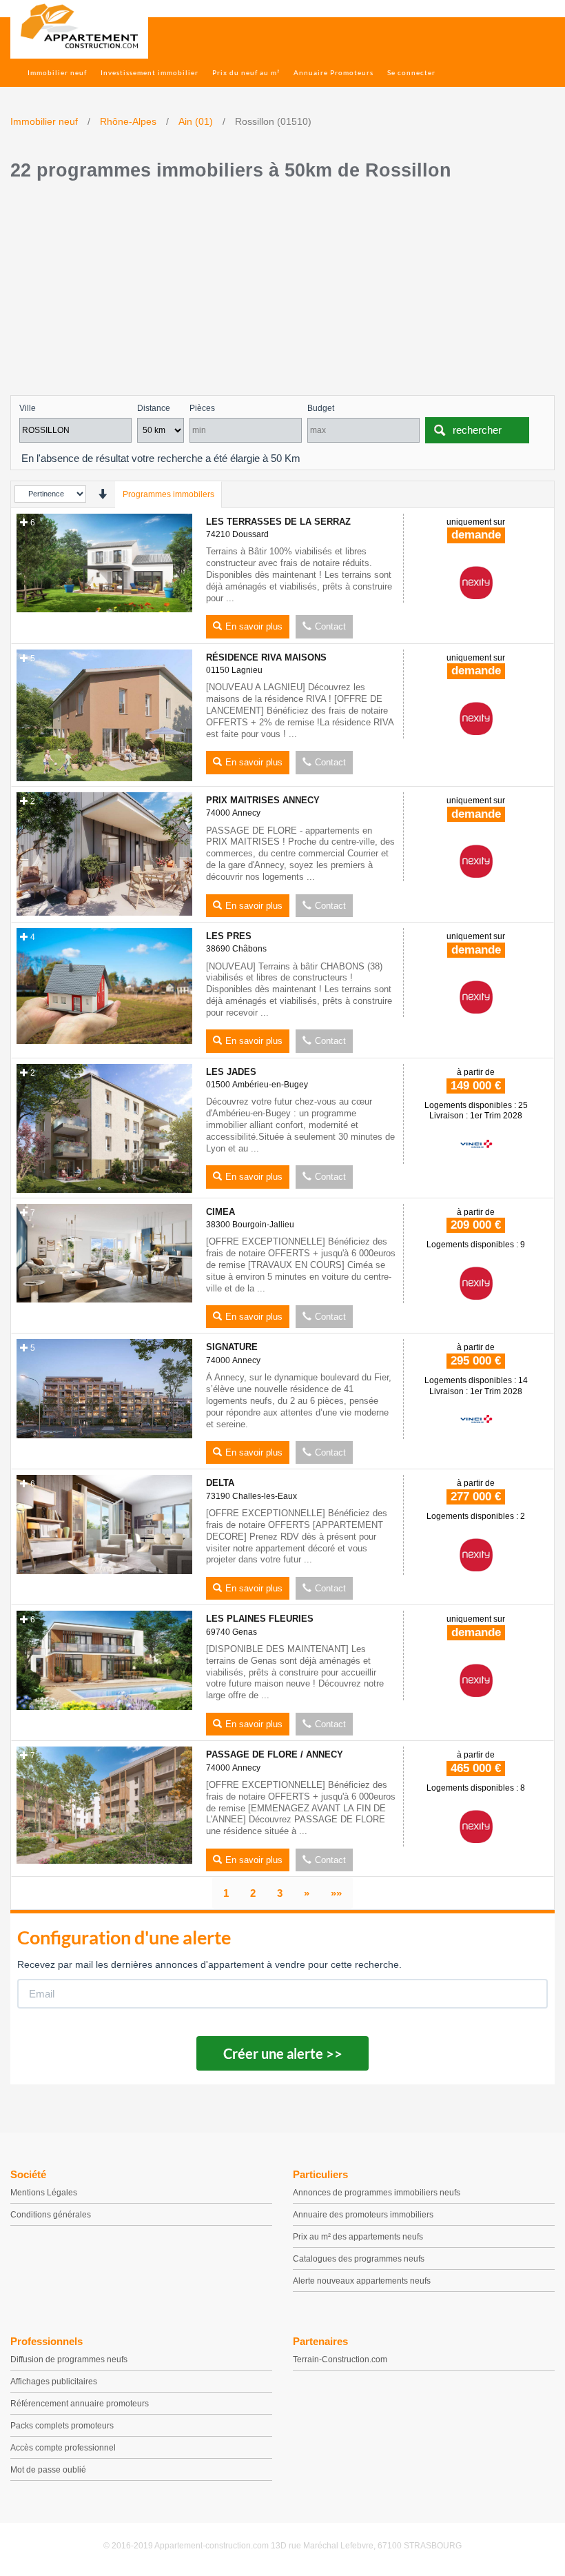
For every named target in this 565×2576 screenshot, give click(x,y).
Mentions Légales (44, 2193)
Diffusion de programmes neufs (69, 2359)
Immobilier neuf (57, 72)
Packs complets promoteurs (62, 2426)
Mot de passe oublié (48, 2470)
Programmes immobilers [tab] (168, 494)
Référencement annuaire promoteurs (80, 2404)
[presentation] (102, 494)
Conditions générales (51, 2215)
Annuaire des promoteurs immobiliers (363, 2215)
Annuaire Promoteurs (333, 72)
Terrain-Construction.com (340, 2359)
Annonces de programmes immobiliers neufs (377, 2193)
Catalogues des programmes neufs (359, 2259)
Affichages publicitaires (54, 2382)
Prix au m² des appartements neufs (358, 2237)
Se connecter (411, 72)
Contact (330, 626)
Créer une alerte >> (283, 2053)
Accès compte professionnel (63, 2448)
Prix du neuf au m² (246, 72)
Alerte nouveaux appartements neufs (362, 2281)
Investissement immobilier (150, 72)
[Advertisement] (282, 292)
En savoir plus (254, 626)
